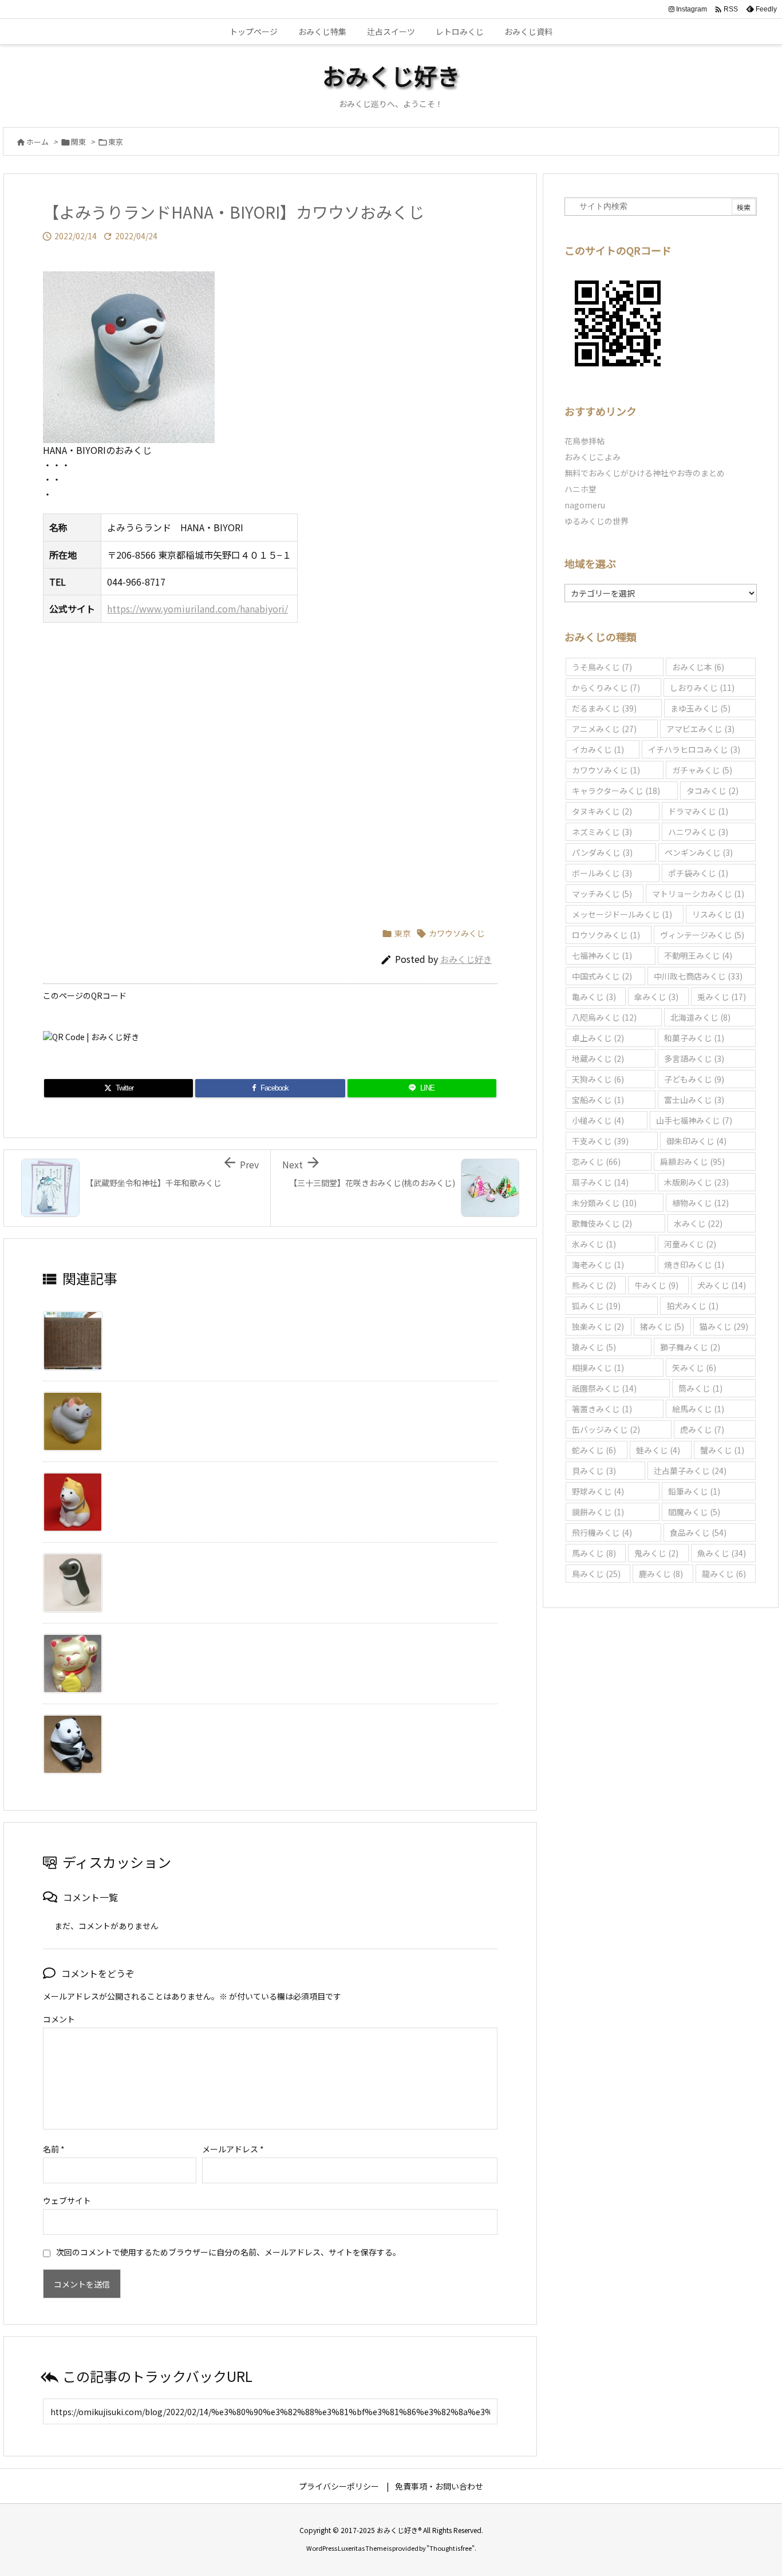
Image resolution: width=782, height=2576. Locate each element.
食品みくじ (698, 1532)
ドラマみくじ (698, 811)
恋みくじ (596, 1161)
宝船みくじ (598, 1100)
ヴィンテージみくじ (702, 935)
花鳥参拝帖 (584, 441)
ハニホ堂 (580, 489)
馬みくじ (594, 1553)
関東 (78, 142)
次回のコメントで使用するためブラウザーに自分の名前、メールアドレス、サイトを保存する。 (228, 2252)
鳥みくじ (596, 1574)
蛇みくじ (594, 1450)
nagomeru (585, 505)
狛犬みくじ (692, 1306)
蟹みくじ (722, 1450)
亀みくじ (594, 997)
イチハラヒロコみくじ (694, 749)
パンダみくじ (602, 852)
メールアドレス (233, 2149)
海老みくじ (598, 1265)
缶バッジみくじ (606, 1429)
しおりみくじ (702, 688)
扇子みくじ (600, 1182)
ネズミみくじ (602, 832)
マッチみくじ (602, 894)
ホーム (37, 142)
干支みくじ (600, 1141)
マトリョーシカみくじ (698, 894)
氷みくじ (594, 1244)
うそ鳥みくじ (602, 667)
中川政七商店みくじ (698, 976)
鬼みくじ (656, 1553)
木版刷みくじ (696, 1182)
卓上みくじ (598, 1038)
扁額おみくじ (692, 1161)
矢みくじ (694, 1368)
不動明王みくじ (698, 955)
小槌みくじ (598, 1120)
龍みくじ (724, 1574)
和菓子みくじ (694, 1038)
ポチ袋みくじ (698, 873)
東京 (116, 142)
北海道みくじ (700, 1017)
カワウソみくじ (457, 933)
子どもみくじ (694, 1079)
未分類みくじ (604, 1203)
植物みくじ (700, 1203)
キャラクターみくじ (616, 791)
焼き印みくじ (694, 1265)
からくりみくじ (606, 688)
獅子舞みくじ (690, 1347)
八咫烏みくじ (604, 1017)
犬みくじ (722, 1285)
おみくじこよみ (593, 457)
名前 (54, 2149)
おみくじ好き (466, 959)
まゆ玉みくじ (700, 708)
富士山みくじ (694, 1100)
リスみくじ (718, 914)
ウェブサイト (67, 2200)
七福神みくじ (602, 955)
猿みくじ (594, 1347)
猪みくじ (662, 1326)
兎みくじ (722, 997)
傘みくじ (656, 997)
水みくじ (698, 1223)
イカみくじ (598, 749)
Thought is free (451, 2548)
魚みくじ (722, 1553)
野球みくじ (598, 1491)
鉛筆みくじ (694, 1491)
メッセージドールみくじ (622, 914)
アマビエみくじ (700, 729)
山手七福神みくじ (694, 1120)
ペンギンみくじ (699, 852)
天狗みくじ (598, 1079)
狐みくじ (596, 1306)
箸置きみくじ (602, 1409)
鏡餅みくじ (598, 1512)
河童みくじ (690, 1244)
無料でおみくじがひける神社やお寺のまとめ (645, 473)
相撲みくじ (598, 1368)
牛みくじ (656, 1285)
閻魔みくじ (694, 1512)
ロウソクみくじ (606, 935)
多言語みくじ (694, 1058)
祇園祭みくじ (604, 1388)
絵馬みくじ (698, 1409)
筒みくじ (700, 1388)
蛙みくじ (658, 1450)
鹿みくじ (661, 1574)
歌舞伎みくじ (602, 1223)
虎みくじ (702, 1429)
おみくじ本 (698, 667)
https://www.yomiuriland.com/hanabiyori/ (198, 609)
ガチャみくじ (702, 770)
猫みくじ (724, 1326)
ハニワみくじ (698, 832)
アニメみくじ (604, 729)
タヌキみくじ (602, 811)
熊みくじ (594, 1285)
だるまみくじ (604, 708)
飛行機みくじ (602, 1532)
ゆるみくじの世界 (597, 521)
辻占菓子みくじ (690, 1471)
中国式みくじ (602, 976)
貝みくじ (594, 1471)
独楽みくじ (598, 1326)
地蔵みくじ (598, 1058)
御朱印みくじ (696, 1141)
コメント (59, 2019)
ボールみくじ (602, 873)
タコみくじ (712, 791)
